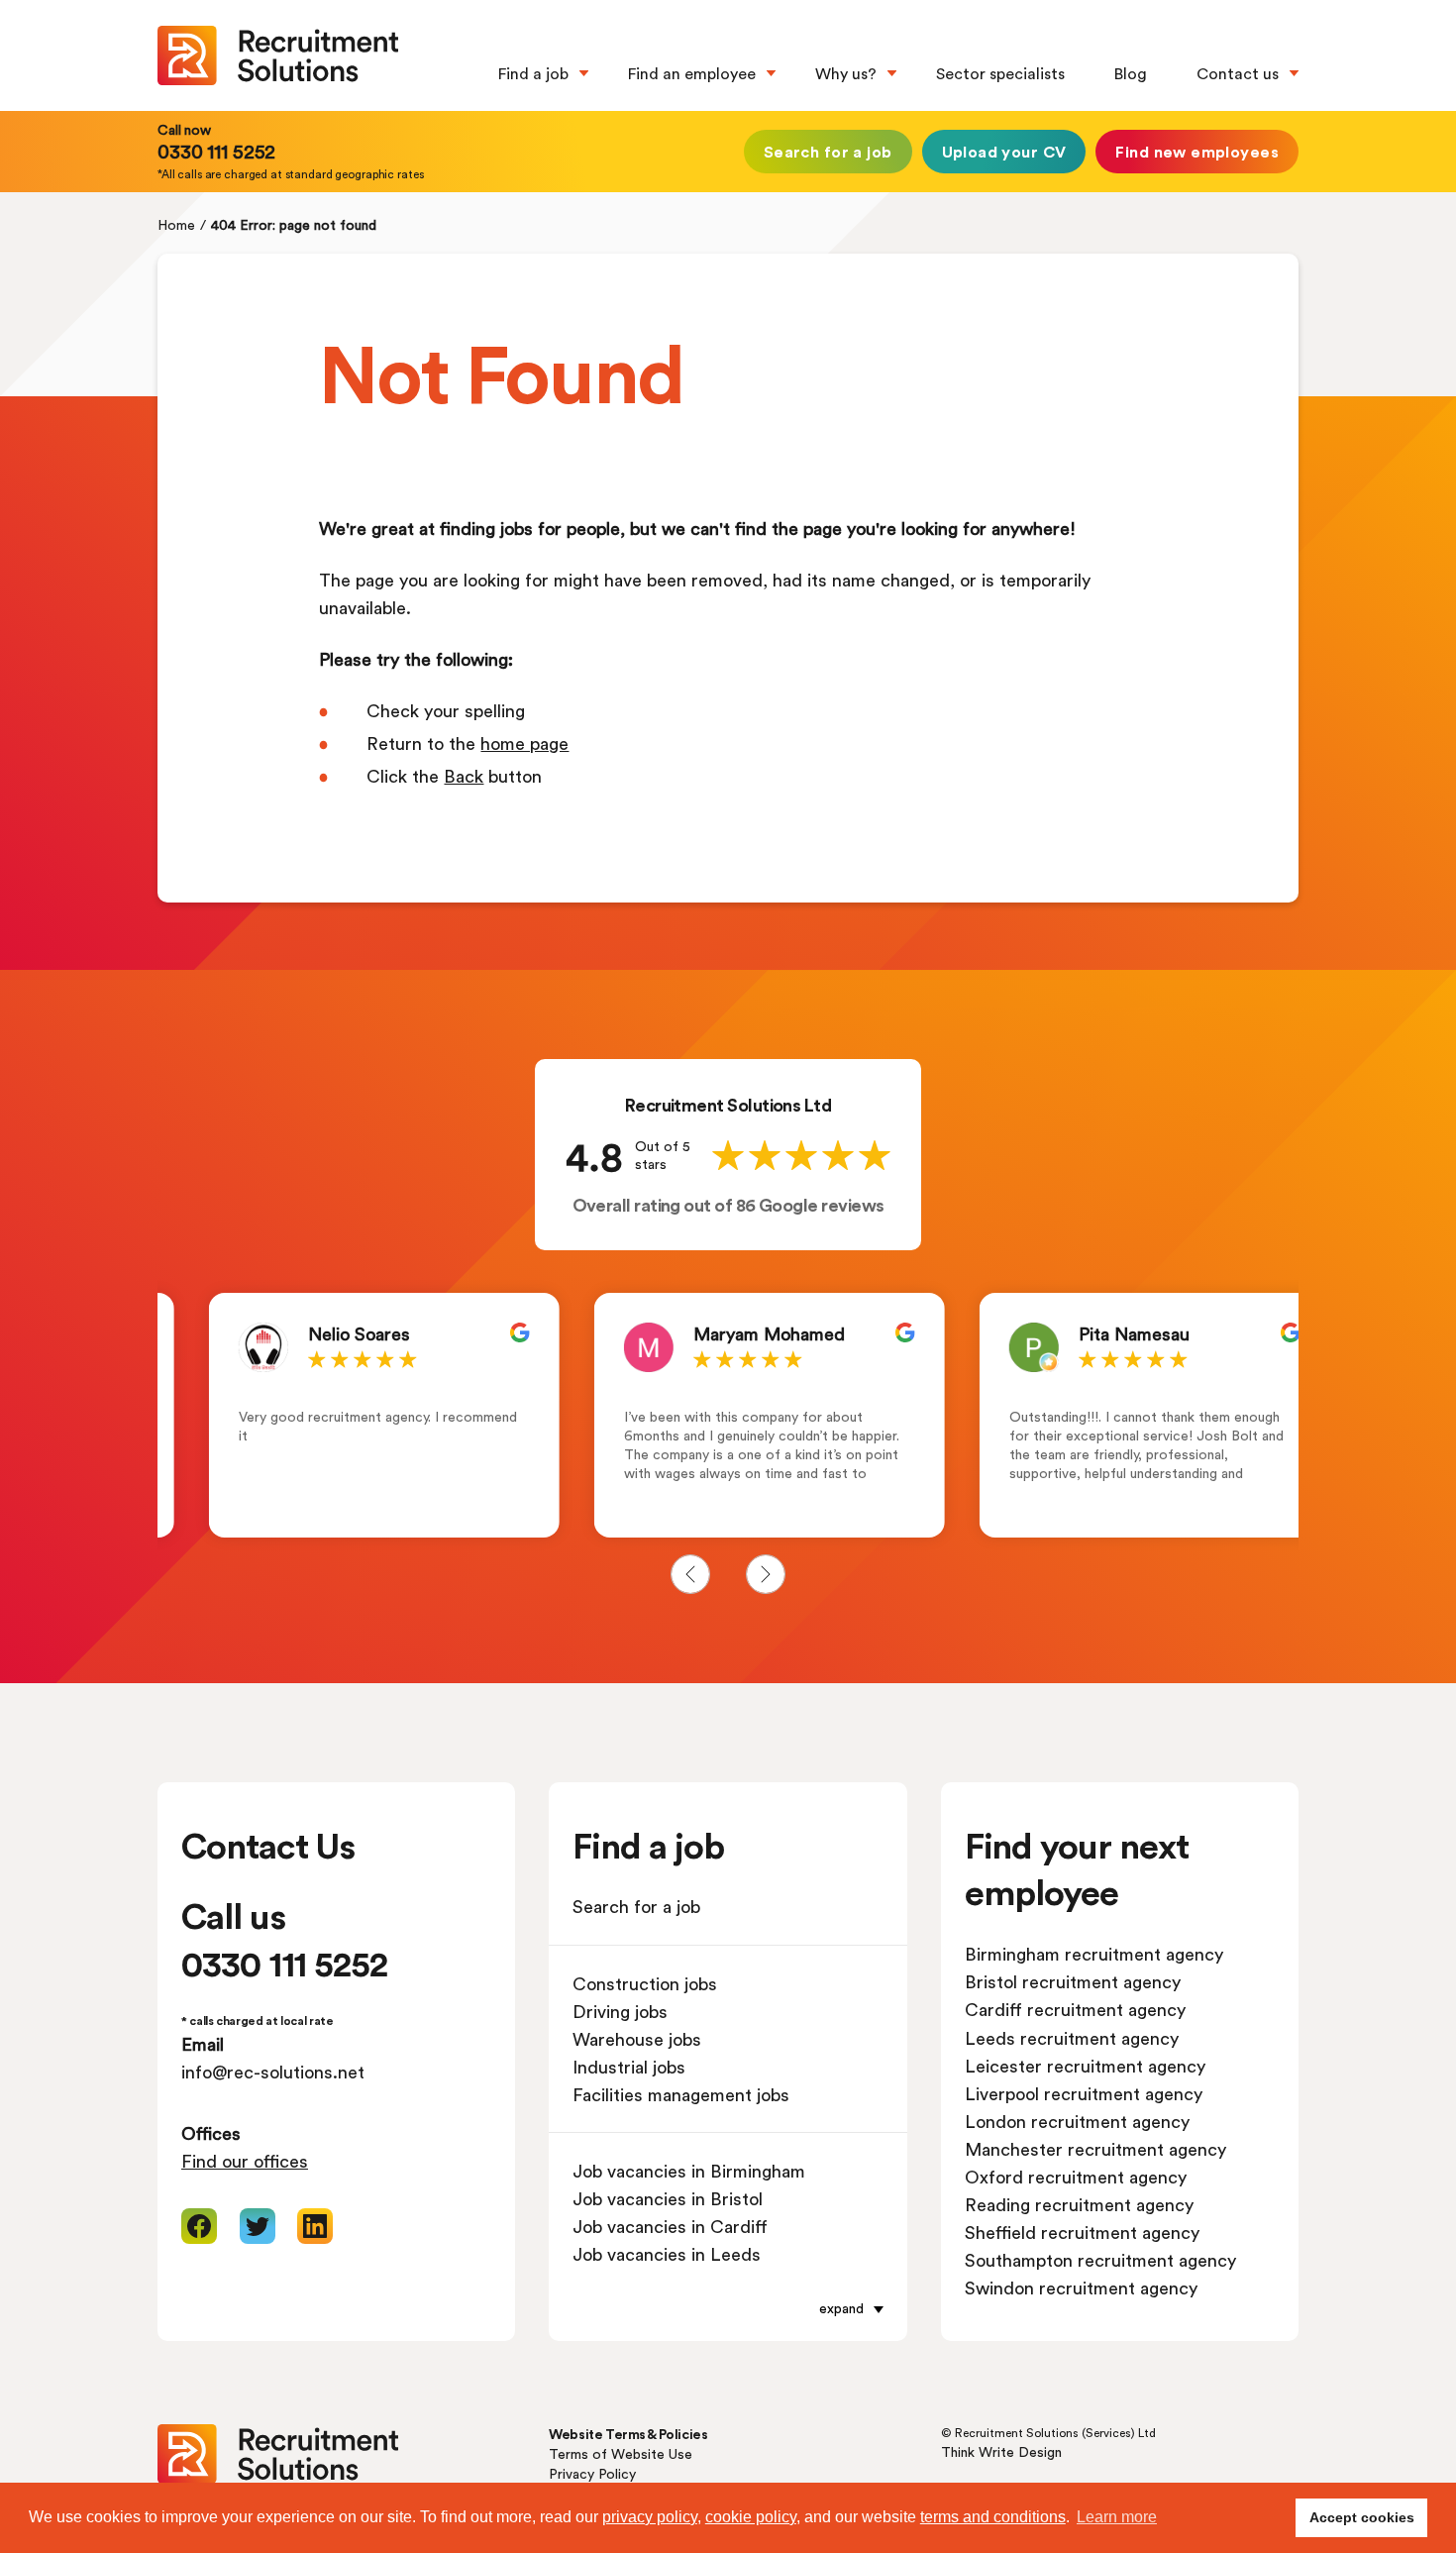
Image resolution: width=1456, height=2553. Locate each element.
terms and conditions (993, 2517)
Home (176, 224)
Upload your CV (1004, 151)
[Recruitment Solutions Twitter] (258, 2226)
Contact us (1238, 73)
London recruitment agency (1077, 2121)
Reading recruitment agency (1079, 2204)
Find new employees (1197, 151)
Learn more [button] (1117, 2517)
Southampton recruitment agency (1100, 2260)
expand (841, 2308)
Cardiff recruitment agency (1075, 2009)
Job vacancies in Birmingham (689, 2171)
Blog (1131, 73)
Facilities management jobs (681, 2094)
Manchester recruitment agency (1095, 2149)
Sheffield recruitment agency (1082, 2232)
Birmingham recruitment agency (1094, 1954)
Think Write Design (1001, 2451)
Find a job (533, 73)
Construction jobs (645, 1983)
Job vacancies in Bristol (668, 2198)
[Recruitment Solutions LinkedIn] (315, 2226)
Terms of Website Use (621, 2453)
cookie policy (751, 2517)
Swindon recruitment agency (1081, 2287)
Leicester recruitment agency (1085, 2066)
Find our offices (245, 2161)
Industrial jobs (629, 2067)
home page (524, 743)
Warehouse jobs (637, 2039)
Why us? (846, 73)
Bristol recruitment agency (1073, 1981)
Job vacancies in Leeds (667, 2254)
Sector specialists (1000, 73)
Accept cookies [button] (1362, 2517)
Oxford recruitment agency (1076, 2177)
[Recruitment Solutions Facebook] (199, 2226)
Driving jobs (620, 2011)
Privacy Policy (592, 2473)
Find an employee (692, 73)
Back (464, 776)
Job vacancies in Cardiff (670, 2226)
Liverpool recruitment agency (1084, 2093)
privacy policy (650, 2517)
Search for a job (828, 151)
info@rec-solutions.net (273, 2072)
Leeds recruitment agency (1072, 2038)
